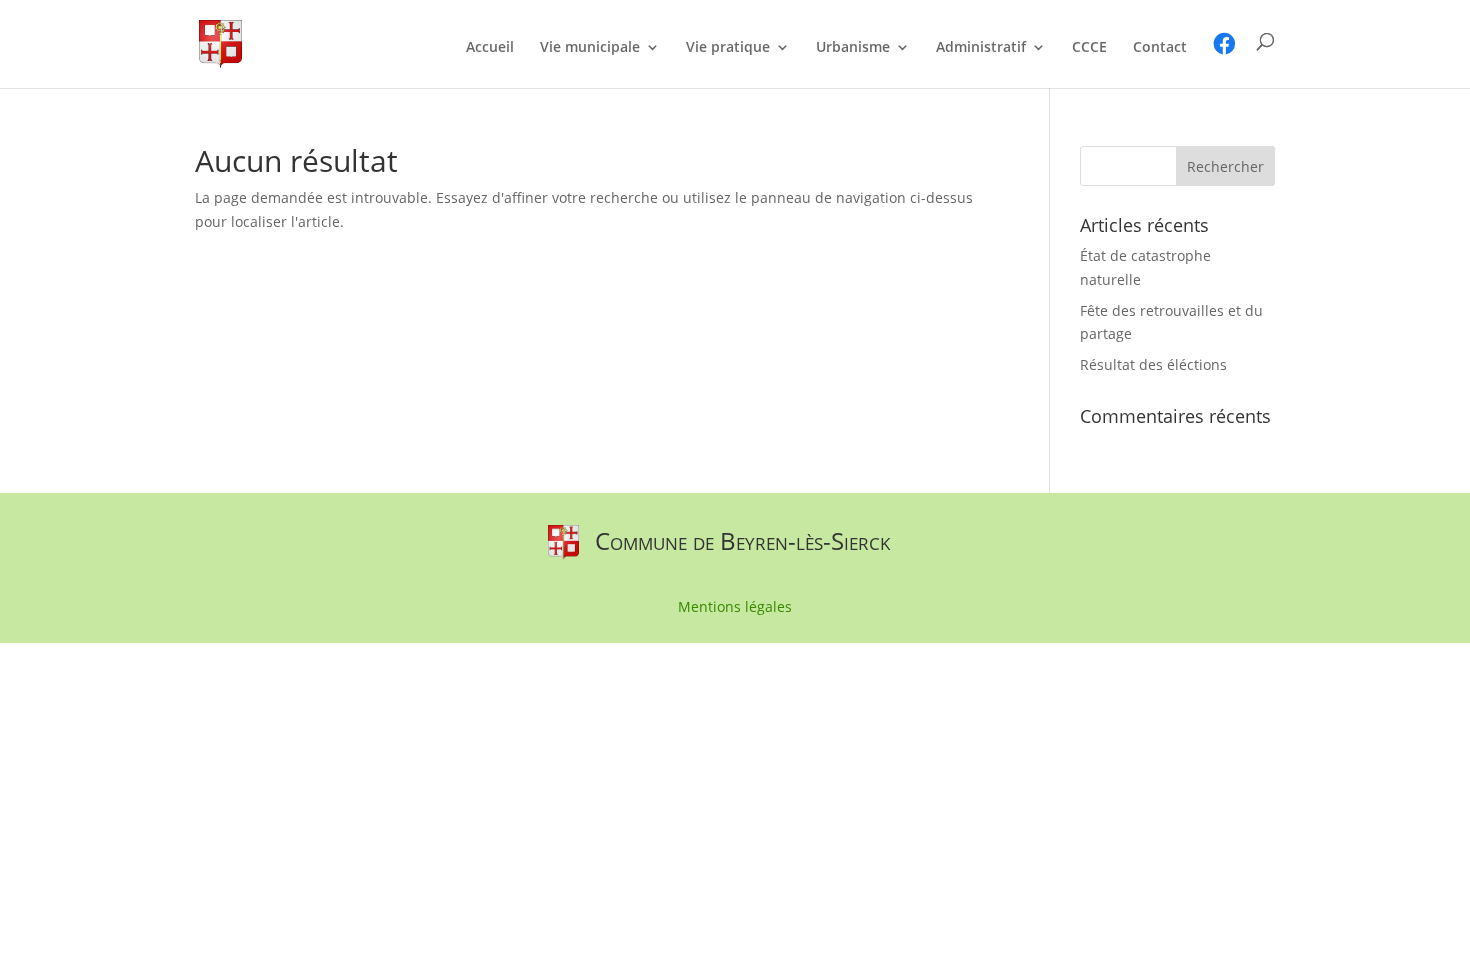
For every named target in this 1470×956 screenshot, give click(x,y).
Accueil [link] (490, 48)
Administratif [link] (981, 48)
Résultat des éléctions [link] (1153, 364)
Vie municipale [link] (590, 48)
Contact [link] (1160, 48)
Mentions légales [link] (735, 608)
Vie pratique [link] (728, 48)
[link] (220, 42)
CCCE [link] (1089, 48)
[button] (1225, 166)
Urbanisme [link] (853, 48)
